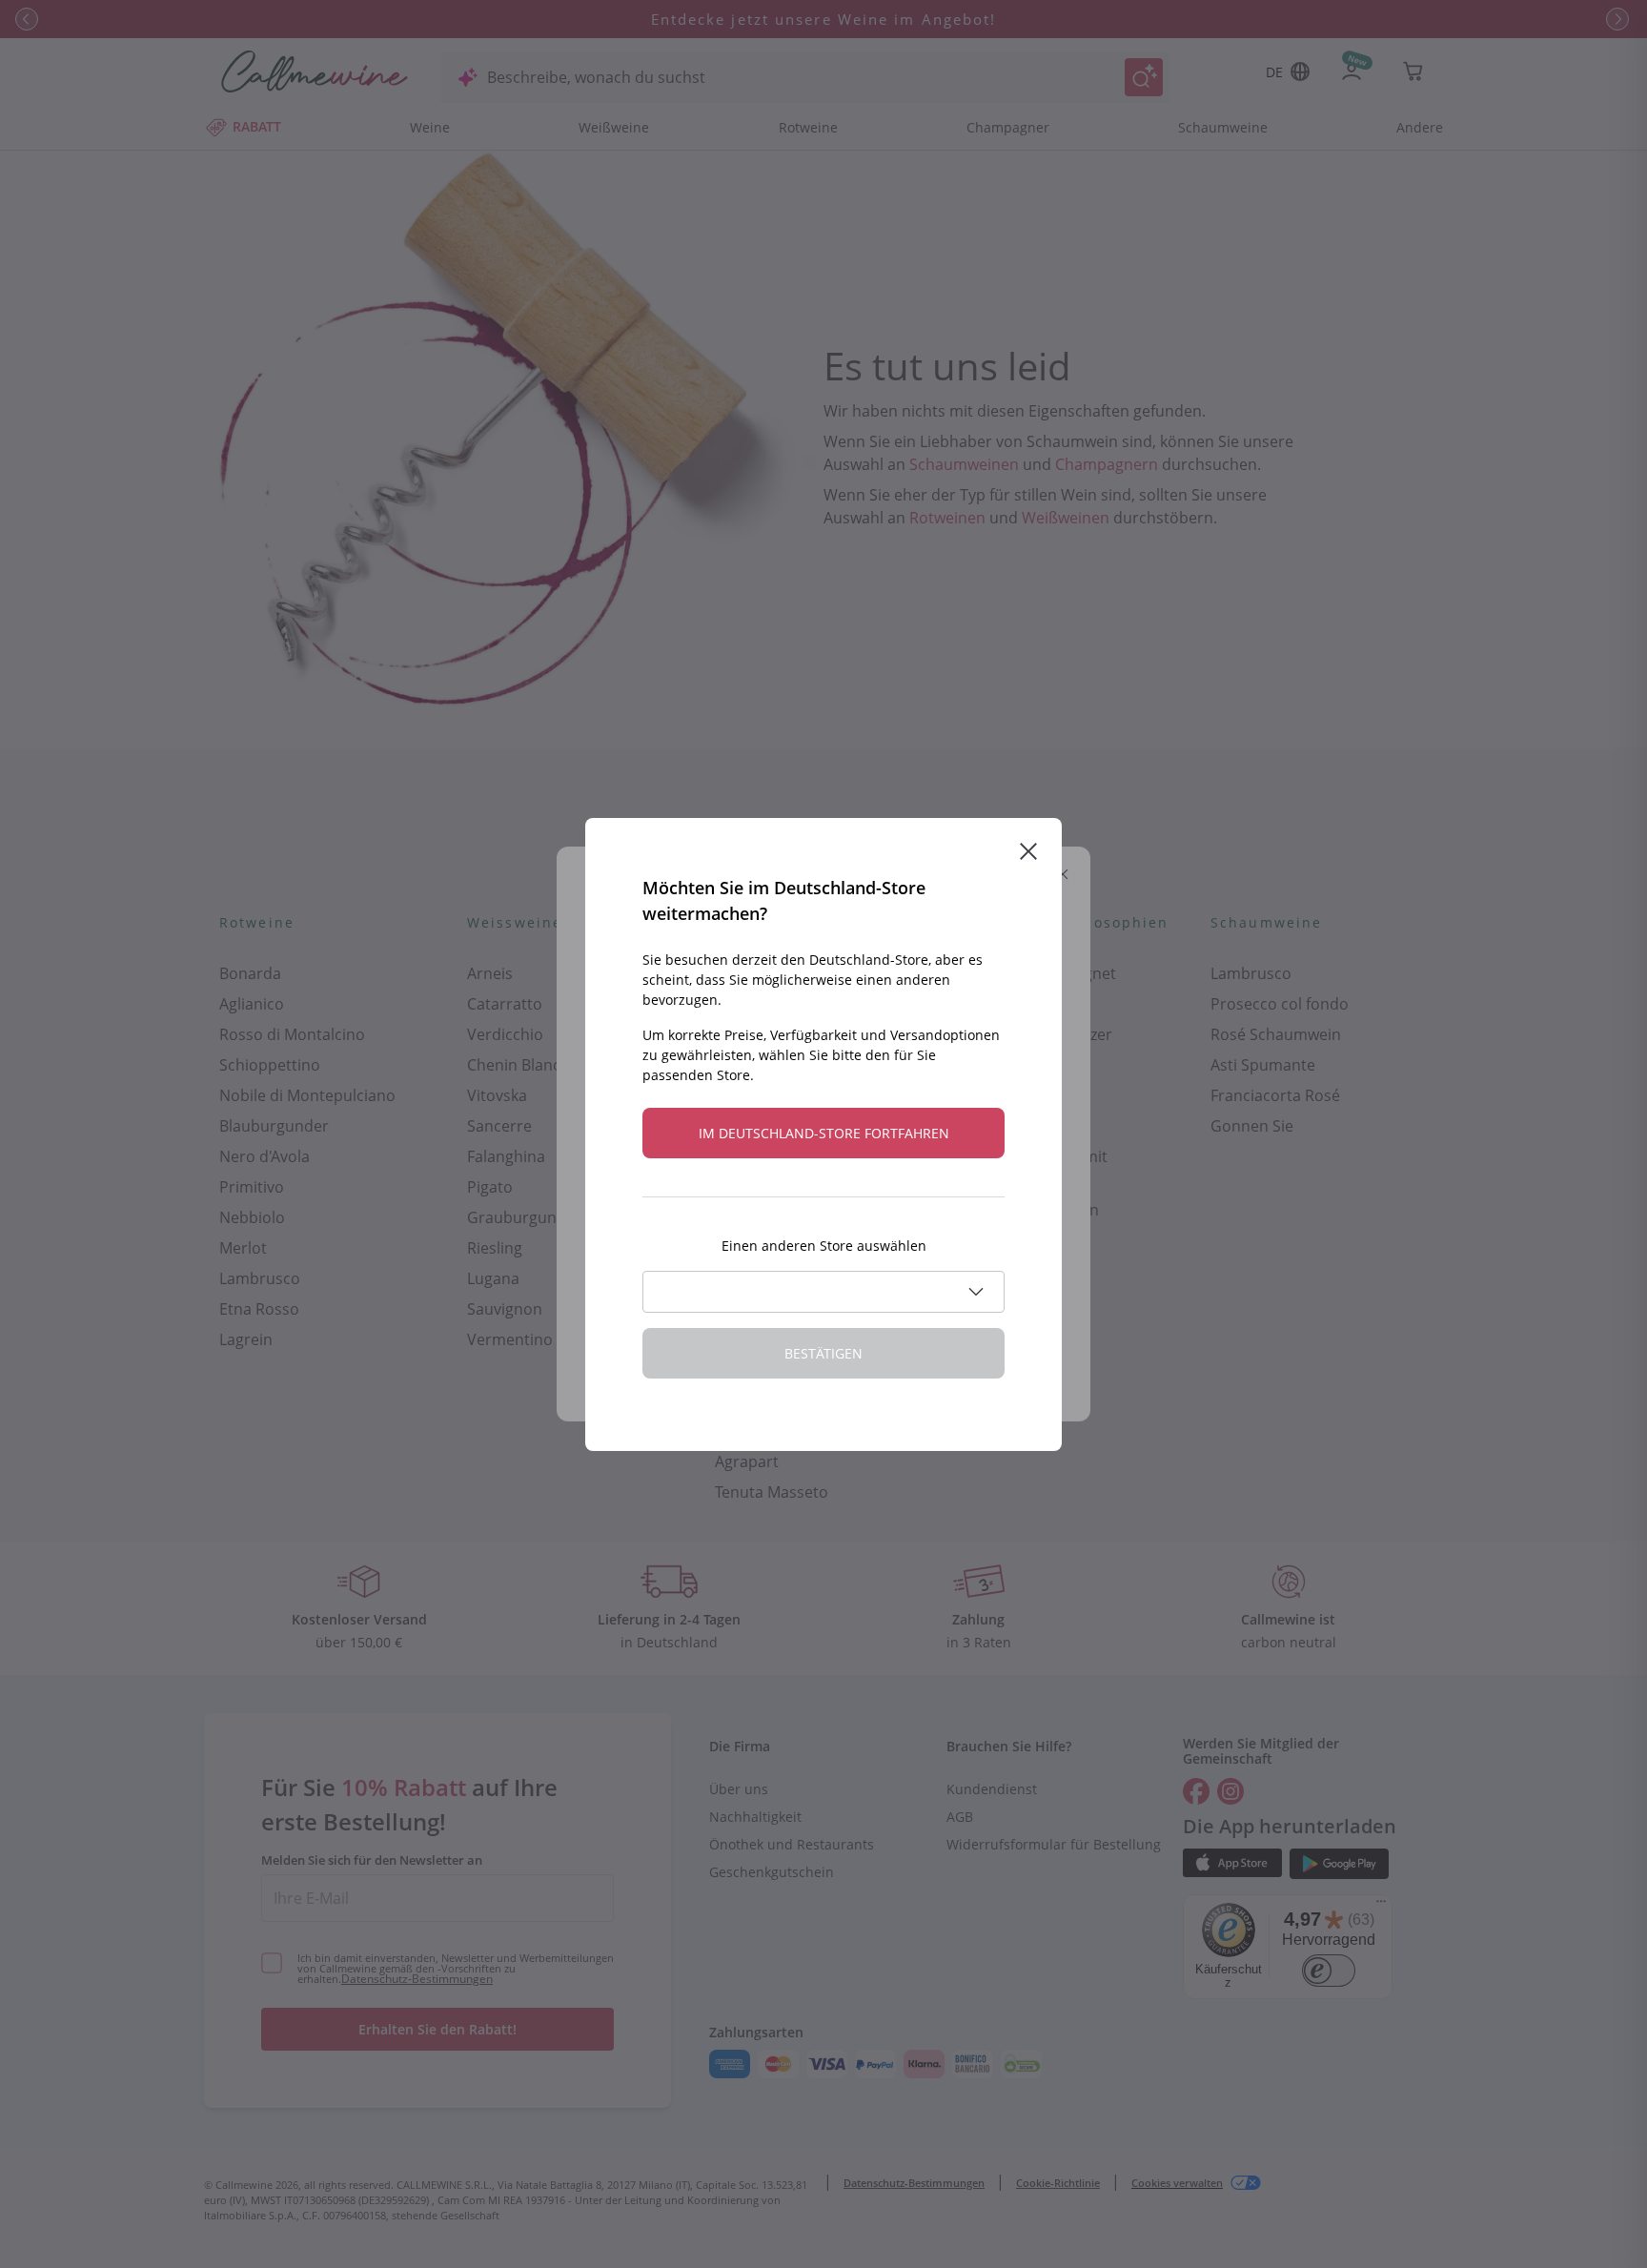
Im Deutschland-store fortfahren (824, 1133)
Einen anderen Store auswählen (824, 1246)
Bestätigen (823, 1353)
